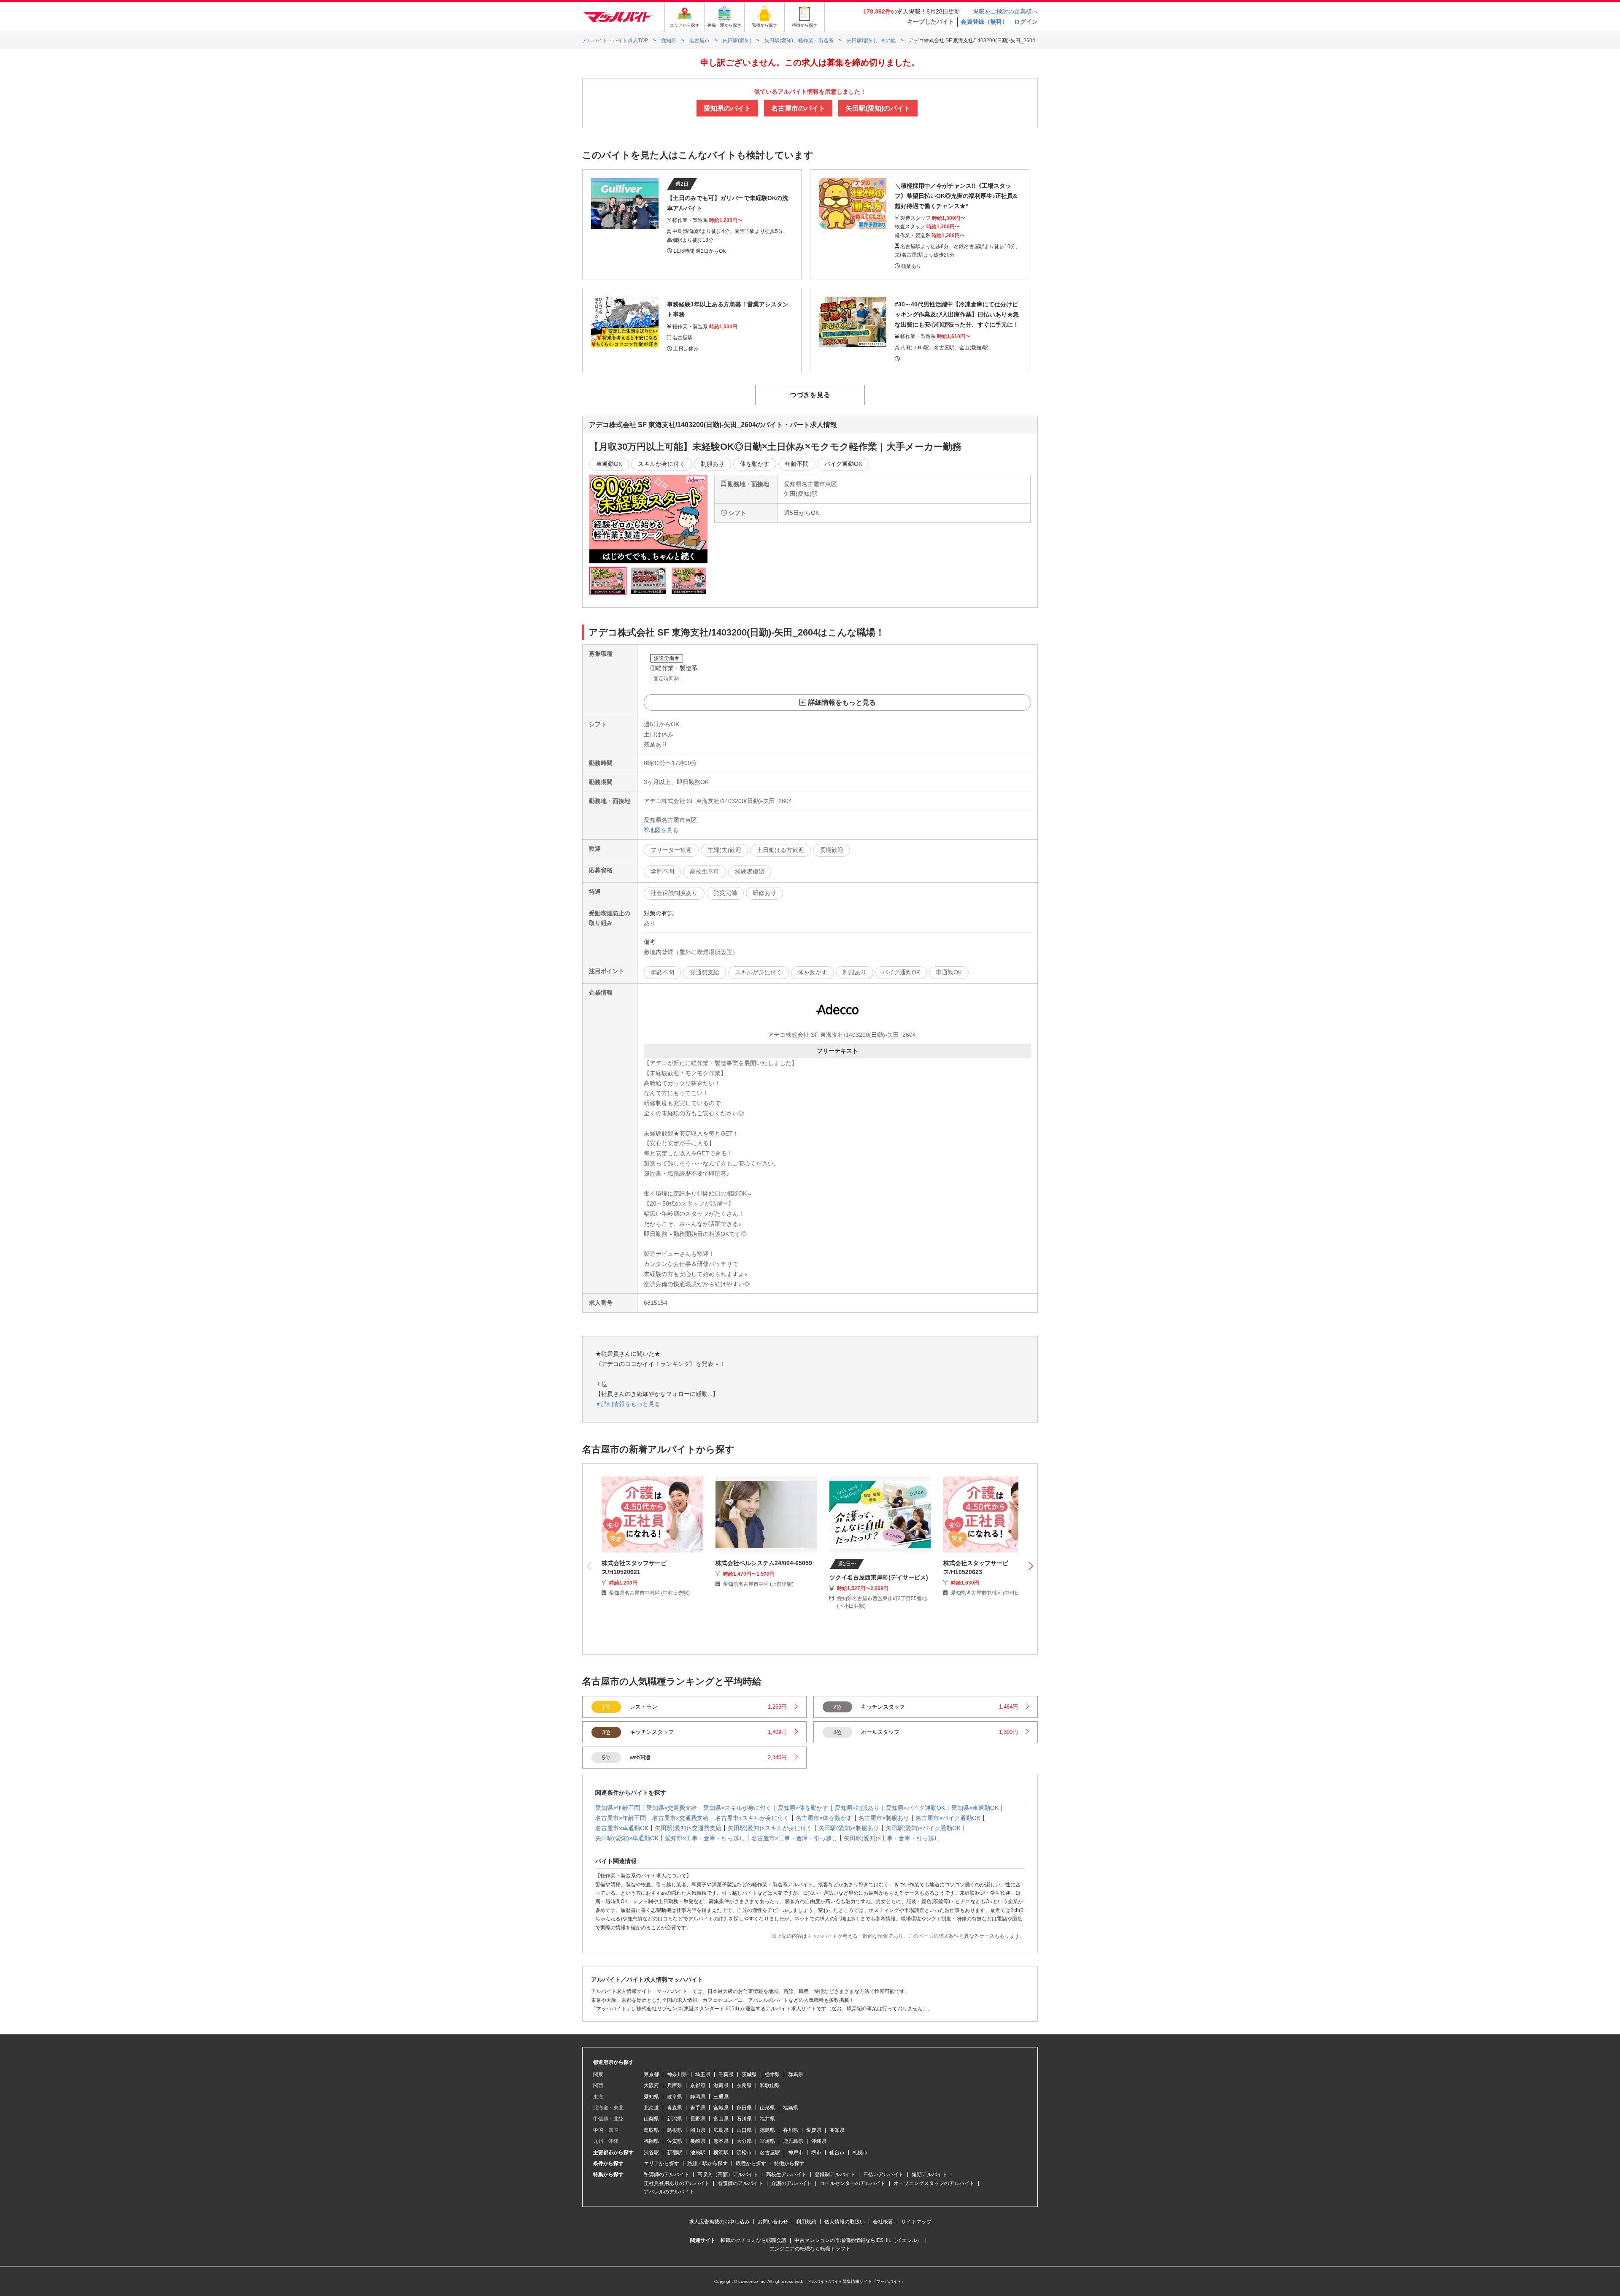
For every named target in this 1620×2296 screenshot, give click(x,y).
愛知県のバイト (727, 108)
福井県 (767, 2119)
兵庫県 (675, 2085)
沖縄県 (819, 2141)
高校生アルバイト (786, 2174)
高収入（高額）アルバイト (728, 2174)
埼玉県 (703, 2074)
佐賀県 (675, 2141)
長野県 (698, 2119)
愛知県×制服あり (857, 1808)
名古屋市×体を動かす (824, 1818)
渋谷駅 (651, 2153)
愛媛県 (814, 2130)
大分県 (744, 2141)
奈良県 (744, 2085)
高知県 (837, 2130)
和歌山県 (770, 2085)
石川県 (744, 2119)
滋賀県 (721, 2085)
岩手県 (698, 2108)
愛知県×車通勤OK (975, 1808)
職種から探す (751, 2163)
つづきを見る (810, 395)
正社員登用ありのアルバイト (677, 2183)
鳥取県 (651, 2130)
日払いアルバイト (883, 2174)
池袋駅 (698, 2153)
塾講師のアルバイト (667, 2174)
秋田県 (744, 2108)
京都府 (698, 2085)
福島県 (791, 2108)
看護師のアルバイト (740, 2183)
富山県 (721, 2119)
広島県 (721, 2130)
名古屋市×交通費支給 (680, 1818)
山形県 (767, 2108)
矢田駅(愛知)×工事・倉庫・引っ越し (892, 1838)
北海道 (651, 2108)
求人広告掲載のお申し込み (719, 2222)
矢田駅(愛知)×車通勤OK (627, 1838)
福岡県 (651, 2141)
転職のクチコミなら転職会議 (753, 2240)
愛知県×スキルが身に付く (737, 1808)
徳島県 (767, 2130)
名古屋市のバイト (798, 108)
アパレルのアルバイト (669, 2192)
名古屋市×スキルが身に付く (752, 1818)
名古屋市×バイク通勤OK (948, 1818)
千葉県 (726, 2074)
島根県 (675, 2130)
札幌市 (860, 2153)
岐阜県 (675, 2097)
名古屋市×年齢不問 (621, 1818)
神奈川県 (677, 2074)
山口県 (744, 2130)
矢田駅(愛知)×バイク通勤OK (923, 1828)
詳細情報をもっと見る (842, 702)
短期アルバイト (929, 2174)
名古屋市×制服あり (884, 1818)
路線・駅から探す (707, 2163)
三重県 (721, 2097)
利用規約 (806, 2222)
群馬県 (796, 2074)
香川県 (791, 2130)
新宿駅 (675, 2153)
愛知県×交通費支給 (672, 1808)
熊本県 (721, 2141)
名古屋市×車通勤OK (622, 1828)
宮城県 (721, 2108)
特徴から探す (789, 2163)
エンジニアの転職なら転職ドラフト (810, 2249)
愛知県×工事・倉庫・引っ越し (705, 1838)
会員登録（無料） (984, 22)
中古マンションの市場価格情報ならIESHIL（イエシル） (858, 2240)
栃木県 (772, 2074)
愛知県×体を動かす (803, 1808)
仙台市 (837, 2153)
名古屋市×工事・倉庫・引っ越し (794, 1838)
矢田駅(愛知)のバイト (878, 108)
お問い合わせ (773, 2222)
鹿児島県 (793, 2141)
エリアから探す (661, 2163)
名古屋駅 (770, 2153)
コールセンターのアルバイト (853, 2183)
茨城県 (749, 2074)
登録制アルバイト (835, 2174)
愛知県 (651, 2097)
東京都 (651, 2074)
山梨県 (651, 2119)
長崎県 (698, 2141)
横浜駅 (721, 2153)
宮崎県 (767, 2141)
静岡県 (698, 2097)
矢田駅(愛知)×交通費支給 (688, 1828)
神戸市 (796, 2153)
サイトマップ (916, 2222)
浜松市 (744, 2153)
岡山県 (698, 2130)
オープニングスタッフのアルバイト (934, 2183)
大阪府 (651, 2085)
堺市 (816, 2153)
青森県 (675, 2108)
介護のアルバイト (791, 2183)
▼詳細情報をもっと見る (628, 1404)
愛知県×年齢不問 (618, 1808)
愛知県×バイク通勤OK (915, 1808)
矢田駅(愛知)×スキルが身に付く (770, 1828)
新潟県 (675, 2119)
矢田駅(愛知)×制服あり (849, 1828)
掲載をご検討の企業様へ (1005, 11)
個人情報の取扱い (845, 2222)
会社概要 (883, 2222)
